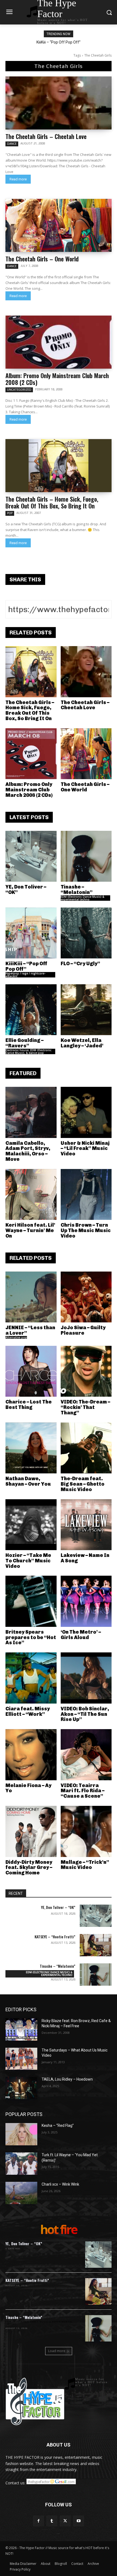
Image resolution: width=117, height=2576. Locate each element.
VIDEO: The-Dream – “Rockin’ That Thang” (85, 1407)
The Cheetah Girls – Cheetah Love (46, 136)
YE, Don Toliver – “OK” (26, 890)
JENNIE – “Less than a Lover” (30, 1330)
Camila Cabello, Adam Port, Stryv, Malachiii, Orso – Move (28, 1151)
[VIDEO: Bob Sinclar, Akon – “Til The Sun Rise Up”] (86, 1678)
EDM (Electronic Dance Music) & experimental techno (82, 898)
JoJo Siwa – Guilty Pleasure (83, 1330)
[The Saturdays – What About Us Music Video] (21, 2059)
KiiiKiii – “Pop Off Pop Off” (26, 966)
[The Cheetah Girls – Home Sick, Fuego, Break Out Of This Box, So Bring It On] (59, 466)
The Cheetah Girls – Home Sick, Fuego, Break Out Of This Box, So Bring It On (52, 502)
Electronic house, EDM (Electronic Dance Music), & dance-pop (28, 1051)
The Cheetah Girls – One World (42, 259)
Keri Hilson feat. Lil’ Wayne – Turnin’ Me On (30, 1230)
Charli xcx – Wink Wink (60, 2184)
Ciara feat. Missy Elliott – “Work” (28, 1711)
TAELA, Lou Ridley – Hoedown (67, 2079)
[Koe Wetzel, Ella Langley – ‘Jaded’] (86, 1010)
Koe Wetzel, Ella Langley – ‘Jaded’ (82, 1043)
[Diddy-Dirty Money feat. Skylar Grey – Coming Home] (31, 1831)
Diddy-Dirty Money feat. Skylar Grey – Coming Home (29, 1868)
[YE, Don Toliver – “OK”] (31, 856)
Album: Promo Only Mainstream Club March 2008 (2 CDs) (57, 379)
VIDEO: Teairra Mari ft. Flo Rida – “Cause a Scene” (83, 1791)
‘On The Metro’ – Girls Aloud (81, 1635)
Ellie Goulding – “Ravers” (24, 1043)
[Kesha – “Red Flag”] (21, 2134)
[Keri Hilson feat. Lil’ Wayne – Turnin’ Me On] (31, 1195)
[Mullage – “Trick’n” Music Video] (86, 1831)
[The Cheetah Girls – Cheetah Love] (59, 103)
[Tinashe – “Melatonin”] (86, 856)
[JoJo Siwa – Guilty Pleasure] (86, 1297)
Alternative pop (16, 1337)
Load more (57, 2351)
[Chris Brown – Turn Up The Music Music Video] (86, 1195)
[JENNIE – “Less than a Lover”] (31, 1297)
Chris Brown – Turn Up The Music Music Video (86, 1230)
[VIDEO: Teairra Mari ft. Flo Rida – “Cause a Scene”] (86, 1755)
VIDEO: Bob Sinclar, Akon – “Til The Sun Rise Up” (85, 1714)
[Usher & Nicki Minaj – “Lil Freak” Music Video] (86, 1112)
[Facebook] (39, 2521)
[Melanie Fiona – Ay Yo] (31, 1755)
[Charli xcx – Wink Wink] (21, 2193)
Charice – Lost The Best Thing (29, 1405)
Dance (12, 144)
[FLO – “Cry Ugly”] (86, 933)
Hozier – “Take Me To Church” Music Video (28, 1561)
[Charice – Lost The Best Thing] (31, 1371)
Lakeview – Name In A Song (85, 1558)
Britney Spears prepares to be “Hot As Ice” (31, 1637)
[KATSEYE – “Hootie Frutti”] (96, 1945)
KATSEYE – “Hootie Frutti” (55, 1937)
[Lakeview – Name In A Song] (86, 1525)
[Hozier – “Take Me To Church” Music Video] (31, 1525)
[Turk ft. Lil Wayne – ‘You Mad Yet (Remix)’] (21, 2164)
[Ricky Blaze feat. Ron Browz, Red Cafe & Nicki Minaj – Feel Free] (21, 2029)
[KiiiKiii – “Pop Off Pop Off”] (31, 933)
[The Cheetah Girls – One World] (59, 225)
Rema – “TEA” (59, 42)
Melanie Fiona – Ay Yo (28, 1788)
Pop (10, 513)
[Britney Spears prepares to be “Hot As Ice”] (31, 1601)
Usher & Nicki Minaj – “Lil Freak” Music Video (85, 1149)
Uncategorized (19, 390)
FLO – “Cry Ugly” (80, 964)
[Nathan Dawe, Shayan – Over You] (31, 1448)
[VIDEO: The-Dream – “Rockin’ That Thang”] (86, 1371)
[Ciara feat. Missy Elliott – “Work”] (31, 1678)
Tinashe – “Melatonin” (77, 890)
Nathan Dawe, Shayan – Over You (28, 1481)
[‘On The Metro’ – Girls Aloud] (86, 1601)
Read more (18, 179)
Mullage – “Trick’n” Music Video (85, 1865)
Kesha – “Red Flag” (58, 2125)
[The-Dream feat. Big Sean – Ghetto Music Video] (86, 1448)
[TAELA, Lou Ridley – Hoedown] (21, 2088)
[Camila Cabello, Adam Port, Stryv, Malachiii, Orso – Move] (31, 1112)
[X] (65, 2521)
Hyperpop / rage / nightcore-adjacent (25, 975)
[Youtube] (78, 2521)
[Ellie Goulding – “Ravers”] (31, 1010)
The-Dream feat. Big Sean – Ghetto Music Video (83, 1484)
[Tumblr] (52, 2521)
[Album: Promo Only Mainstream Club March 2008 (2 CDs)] (59, 342)
